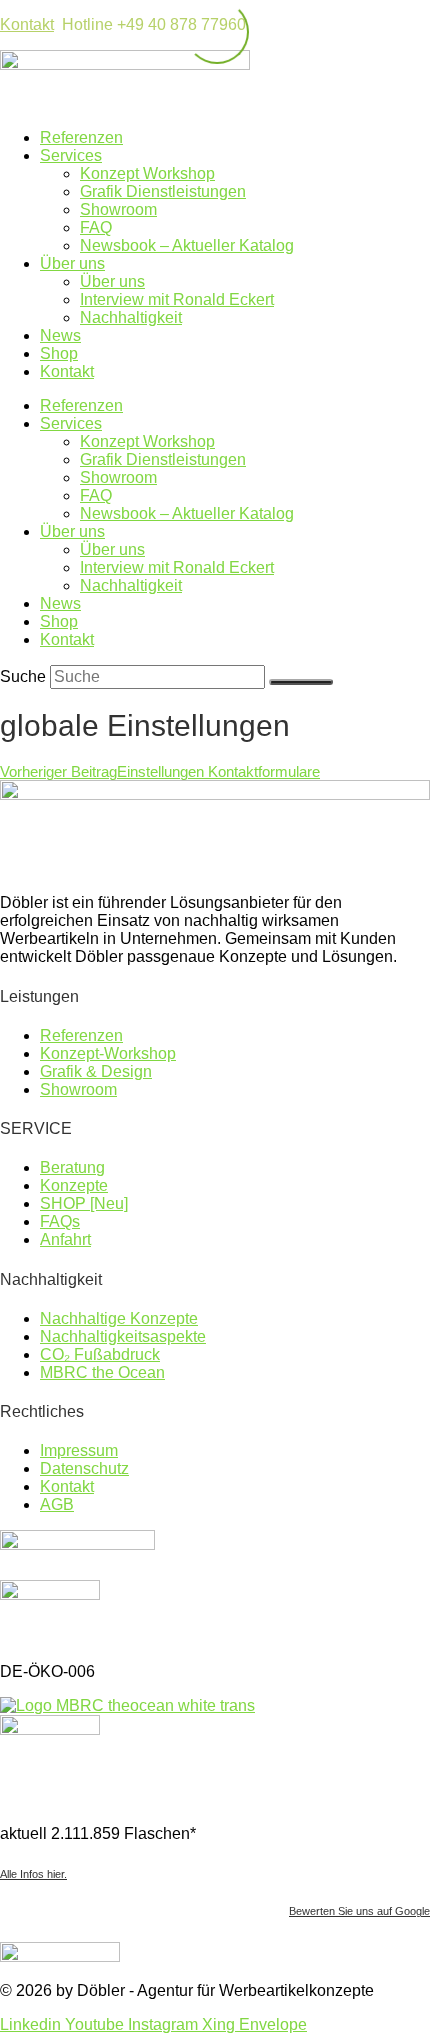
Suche (23, 676)
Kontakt (27, 24)
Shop (59, 353)
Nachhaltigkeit (131, 317)
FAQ (96, 227)
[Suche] (301, 682)
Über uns (72, 263)
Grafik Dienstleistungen (163, 191)
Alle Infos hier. (33, 1874)
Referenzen (81, 137)
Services (71, 155)
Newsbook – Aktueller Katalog (187, 245)
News (60, 335)
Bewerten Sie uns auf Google (359, 1911)
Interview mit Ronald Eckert (177, 299)
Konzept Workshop (147, 173)
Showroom (118, 209)
